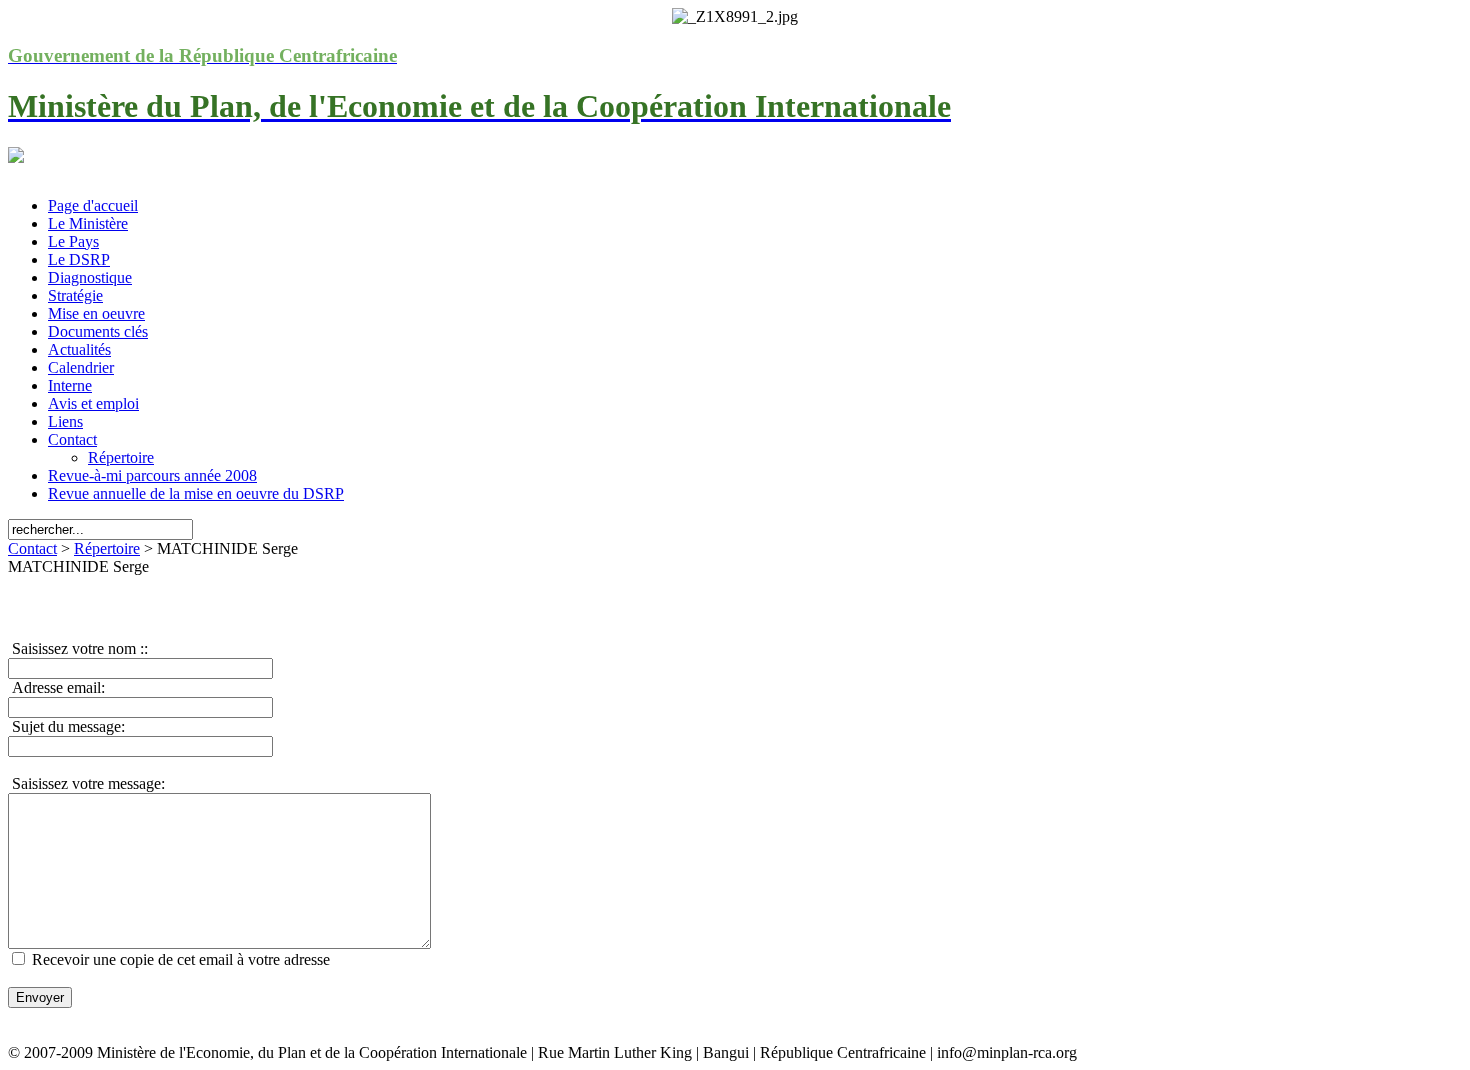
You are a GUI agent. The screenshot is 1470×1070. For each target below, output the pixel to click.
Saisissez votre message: (86, 783)
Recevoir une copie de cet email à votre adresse (181, 959)
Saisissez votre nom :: (78, 648)
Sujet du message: (66, 726)
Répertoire (107, 548)
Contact (32, 548)
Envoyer (40, 997)
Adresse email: (56, 687)
